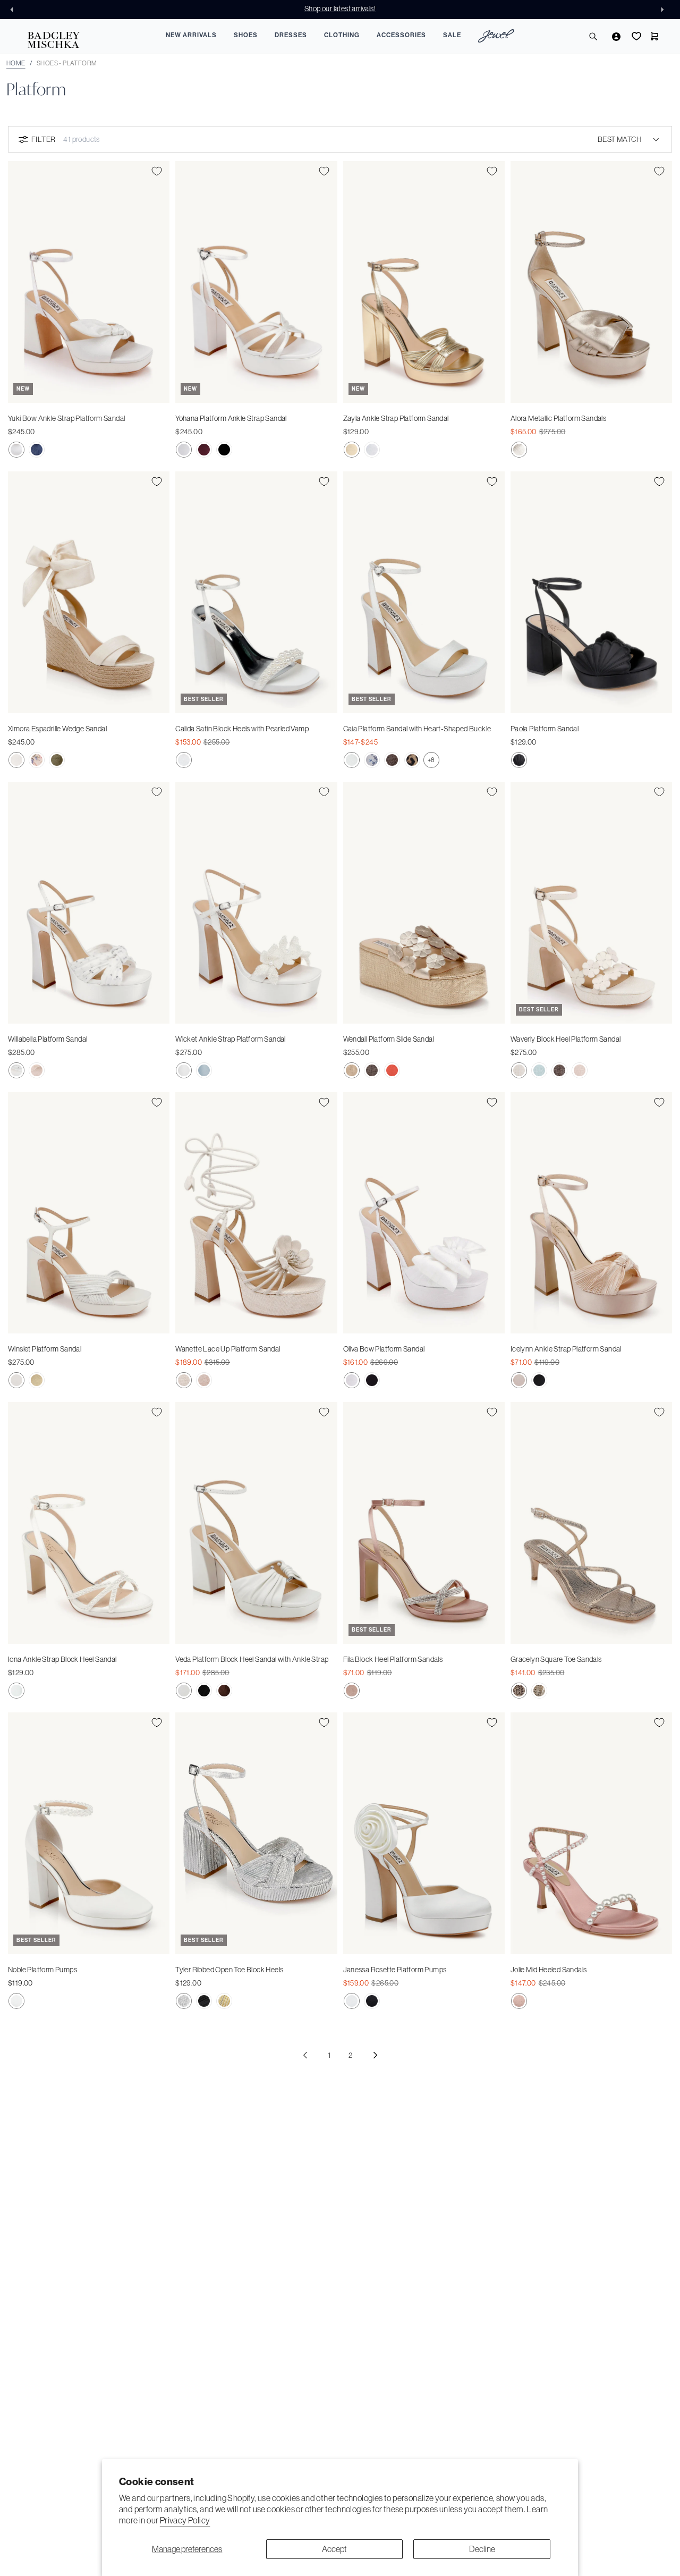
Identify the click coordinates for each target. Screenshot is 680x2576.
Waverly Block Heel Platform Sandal (566, 1039)
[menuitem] (496, 37)
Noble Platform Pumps (42, 1970)
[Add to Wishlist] (157, 171)
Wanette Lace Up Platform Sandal (228, 1349)
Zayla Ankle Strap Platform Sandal (396, 418)
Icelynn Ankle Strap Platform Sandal (566, 1349)
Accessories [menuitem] (401, 35)
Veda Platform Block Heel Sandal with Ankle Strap (252, 1659)
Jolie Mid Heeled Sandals (549, 1970)
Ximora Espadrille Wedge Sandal (57, 729)
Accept (334, 2549)
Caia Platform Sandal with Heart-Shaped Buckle (417, 729)
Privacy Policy (185, 2520)
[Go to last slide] (15, 10)
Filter (43, 139)
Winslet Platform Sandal (45, 1349)
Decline (482, 2549)
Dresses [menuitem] (291, 35)
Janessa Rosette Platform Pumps (395, 1970)
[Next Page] (375, 2055)
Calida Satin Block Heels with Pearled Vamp (242, 729)
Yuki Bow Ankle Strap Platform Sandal (66, 418)
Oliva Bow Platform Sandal (384, 1349)
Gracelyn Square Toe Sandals (556, 1659)
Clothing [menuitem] (342, 35)
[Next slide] (665, 10)
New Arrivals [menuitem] (191, 35)
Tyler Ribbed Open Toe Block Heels (229, 1970)
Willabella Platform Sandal (48, 1039)
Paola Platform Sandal (545, 729)
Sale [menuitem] (452, 35)
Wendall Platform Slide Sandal (389, 1039)
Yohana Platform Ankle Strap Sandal (231, 418)
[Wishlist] (635, 36)
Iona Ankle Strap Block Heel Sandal (62, 1659)
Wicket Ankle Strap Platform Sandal (231, 1039)
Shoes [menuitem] (246, 35)
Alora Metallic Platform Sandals (558, 418)
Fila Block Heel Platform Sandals (393, 1659)
